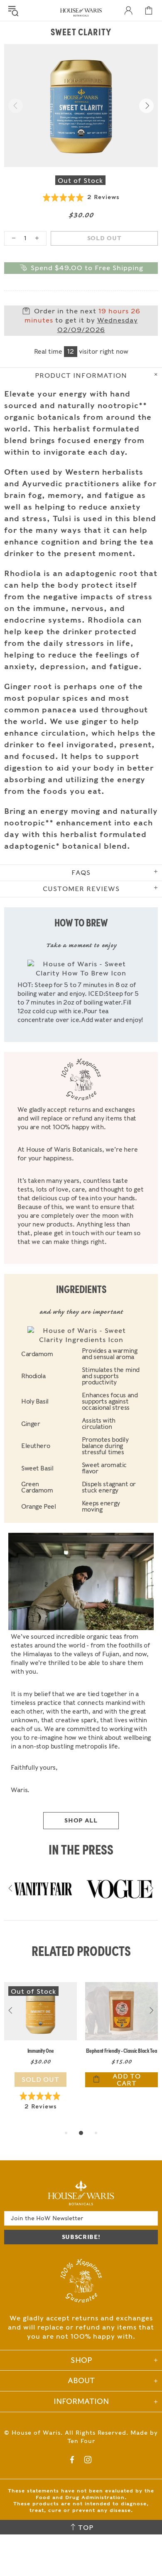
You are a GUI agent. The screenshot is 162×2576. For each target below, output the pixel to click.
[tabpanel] (40, 2055)
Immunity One (41, 2050)
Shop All (81, 1820)
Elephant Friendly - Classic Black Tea (121, 2050)
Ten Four (81, 2441)
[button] (81, 197)
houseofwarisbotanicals (81, 12)
